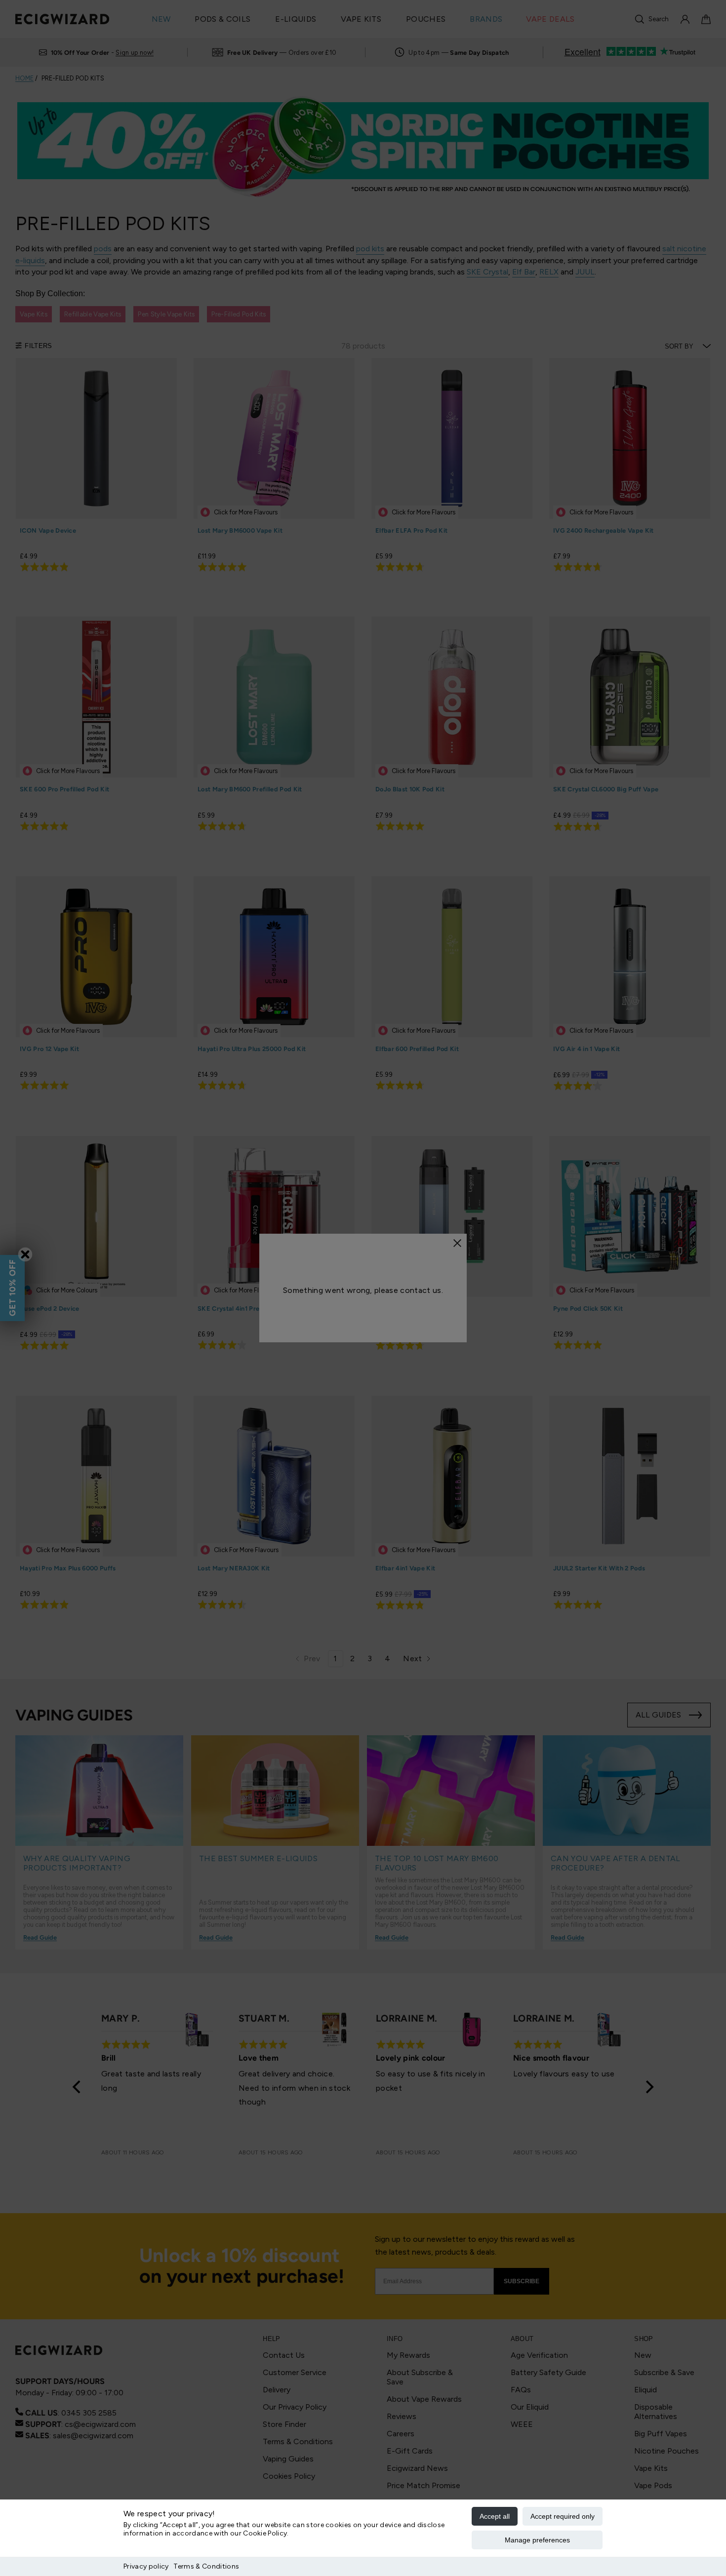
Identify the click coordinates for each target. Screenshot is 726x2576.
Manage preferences (537, 2540)
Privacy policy (146, 2566)
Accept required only (563, 2516)
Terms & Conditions (206, 2566)
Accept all (495, 2516)
